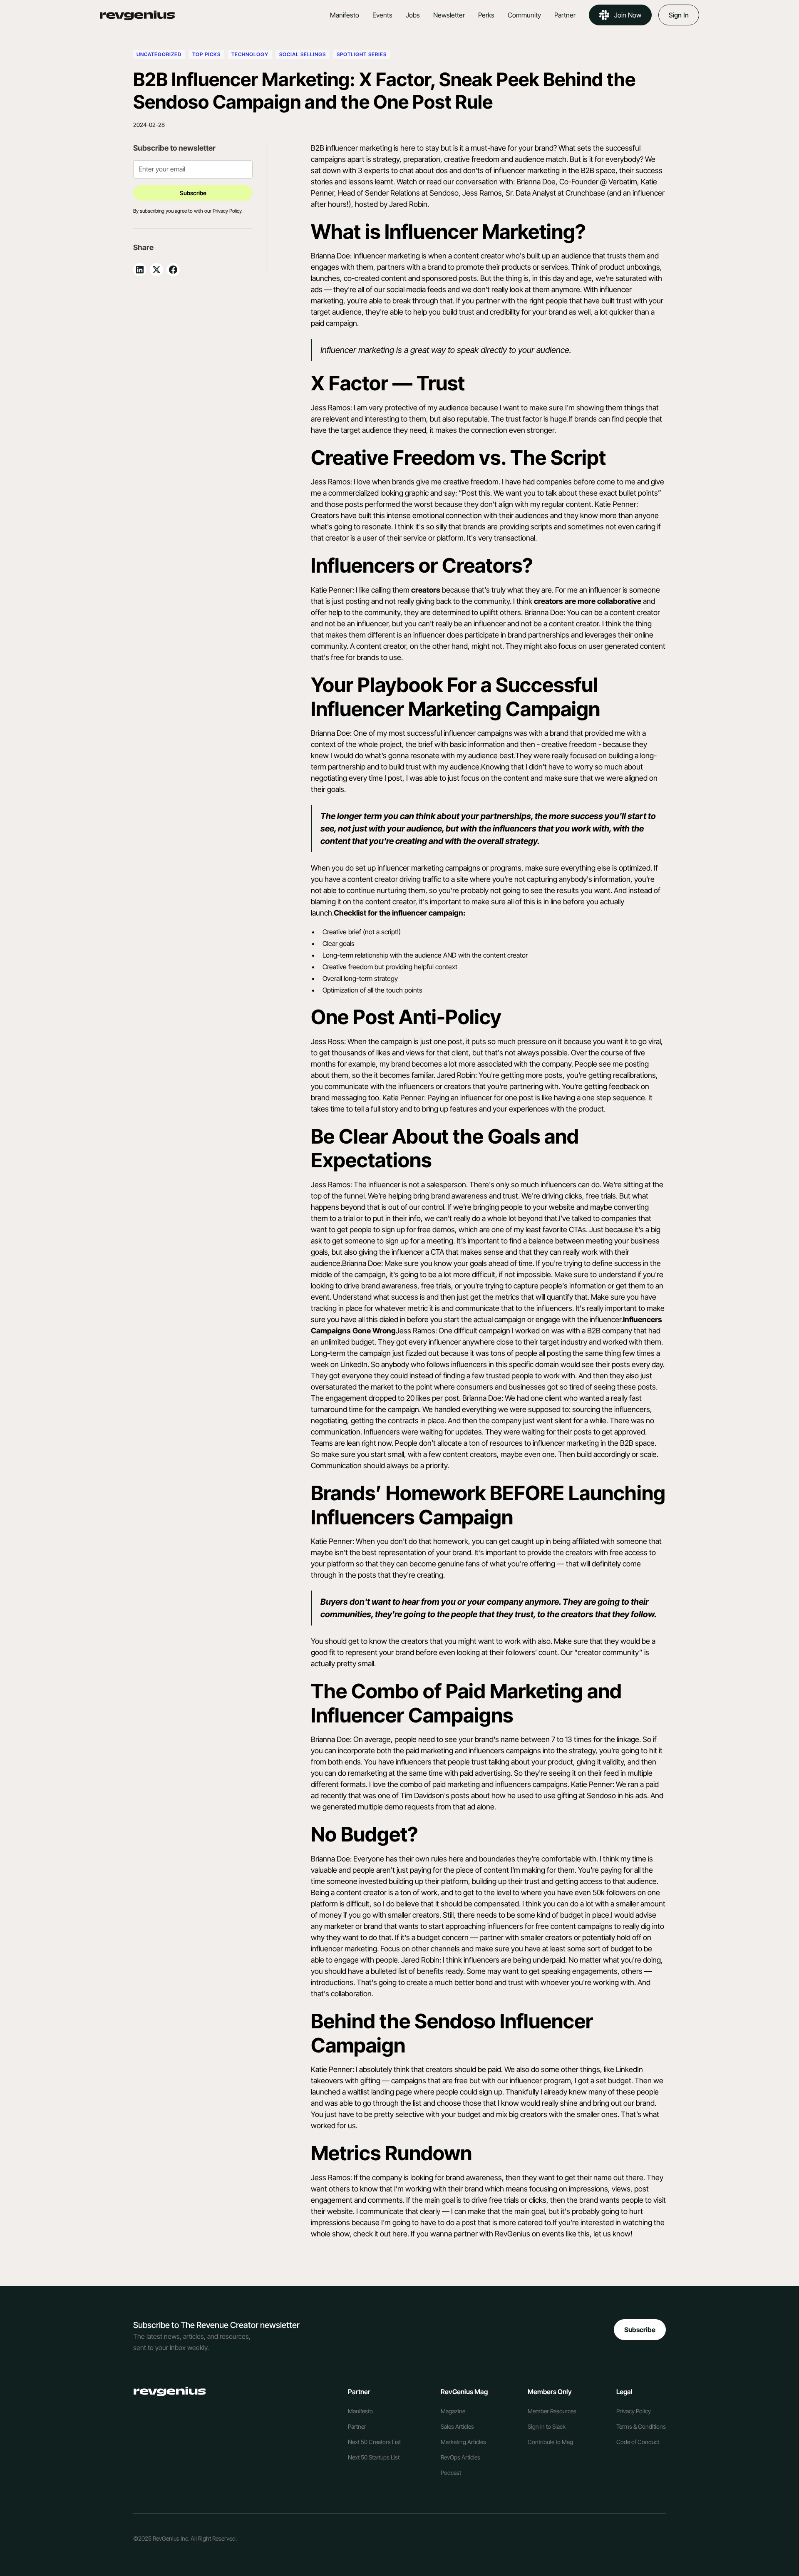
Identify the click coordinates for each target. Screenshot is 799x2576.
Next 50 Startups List (374, 2457)
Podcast (451, 2473)
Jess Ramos (482, 193)
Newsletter (449, 15)
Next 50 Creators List (374, 2442)
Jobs (413, 15)
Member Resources (552, 2411)
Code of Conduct (638, 2442)
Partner (565, 15)
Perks (486, 15)
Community (524, 15)
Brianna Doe (536, 182)
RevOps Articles (460, 2457)
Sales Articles (457, 2426)
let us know (612, 2234)
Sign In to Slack (547, 2426)
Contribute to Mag (550, 2442)
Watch (407, 182)
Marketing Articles (463, 2442)
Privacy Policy (634, 2411)
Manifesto (345, 15)
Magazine (453, 2411)
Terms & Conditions (641, 2426)
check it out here (380, 2234)
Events (382, 15)
